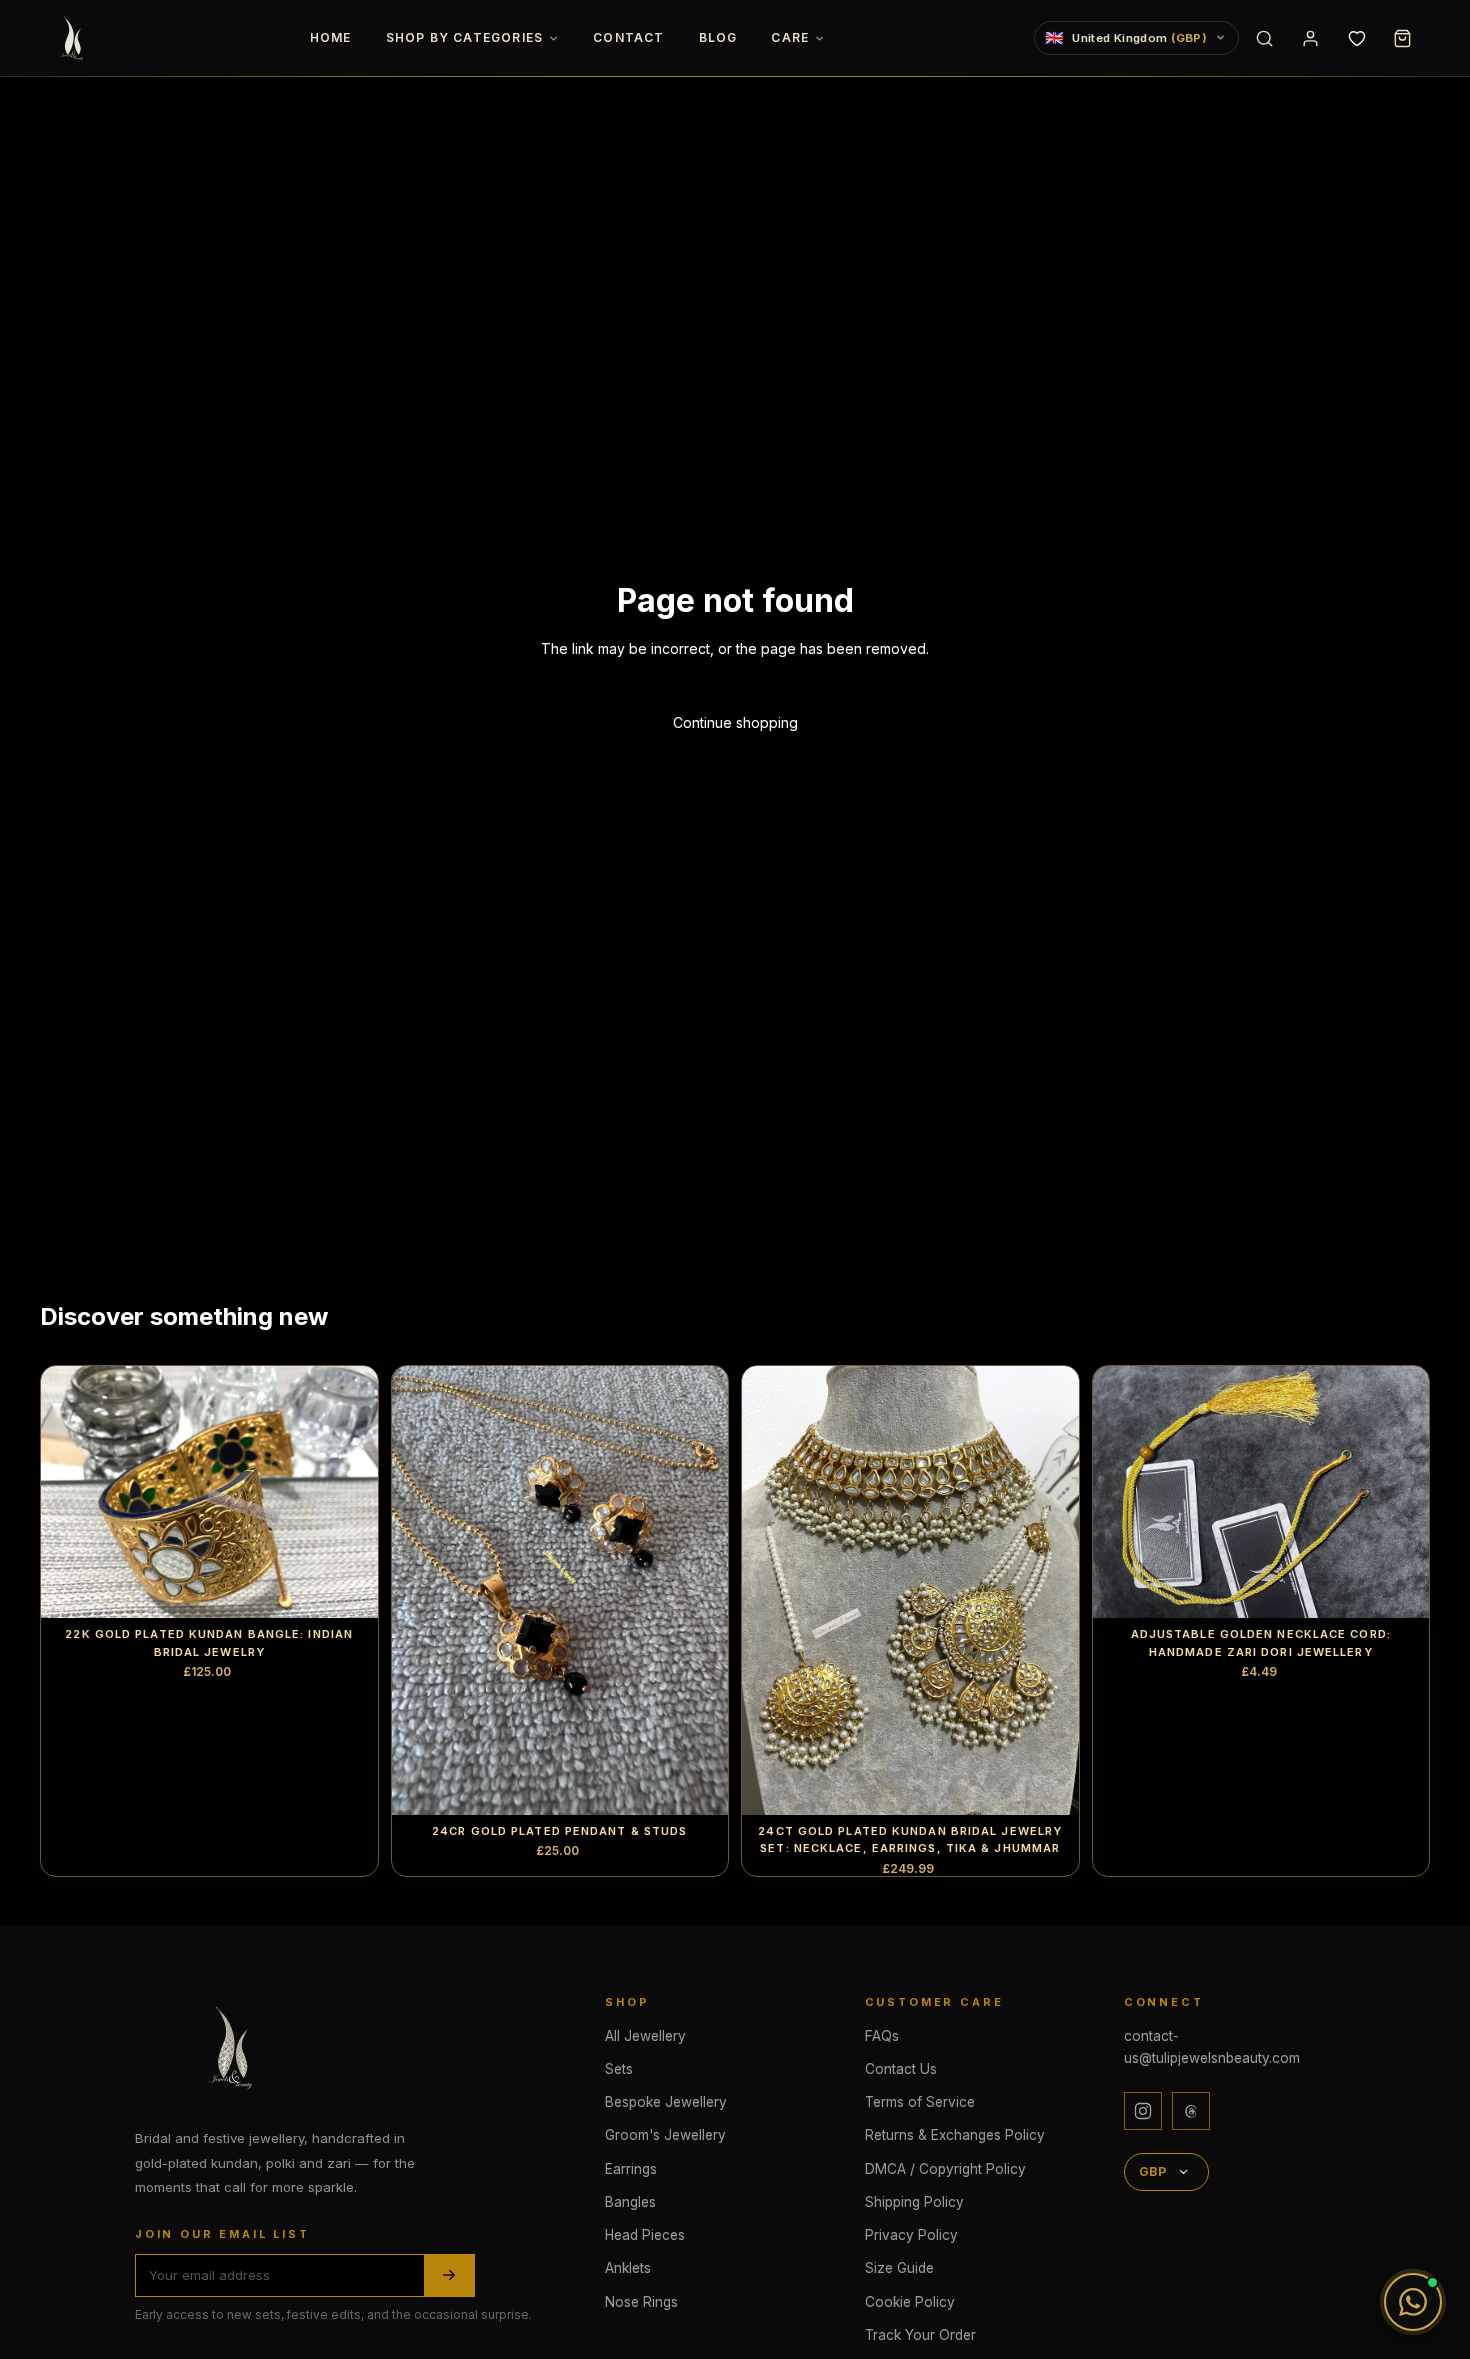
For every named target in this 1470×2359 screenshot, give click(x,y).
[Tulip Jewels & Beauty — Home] (74, 38)
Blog (718, 37)
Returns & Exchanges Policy (955, 2135)
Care (790, 37)
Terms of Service (920, 2102)
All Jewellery (645, 2036)
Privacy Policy (911, 2235)
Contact (628, 37)
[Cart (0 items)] (1402, 38)
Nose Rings (641, 2302)
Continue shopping (735, 722)
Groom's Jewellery (665, 2135)
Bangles (630, 2202)
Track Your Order (920, 2335)
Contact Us (901, 2069)
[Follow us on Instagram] (1143, 2111)
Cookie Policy (910, 2302)
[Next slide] (348, 1492)
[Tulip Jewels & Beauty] (235, 2047)
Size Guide (899, 2268)
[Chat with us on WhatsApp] (1413, 2302)
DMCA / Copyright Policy (945, 2169)
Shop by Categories (465, 37)
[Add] (697, 1784)
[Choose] (347, 1587)
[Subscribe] (449, 2275)
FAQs (882, 2036)
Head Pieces (645, 2235)
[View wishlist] (1356, 38)
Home (331, 37)
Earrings (631, 2169)
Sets (619, 2069)
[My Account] (1310, 38)
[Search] (1264, 38)
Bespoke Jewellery (666, 2102)
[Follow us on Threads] (1191, 2111)
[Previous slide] (71, 1492)
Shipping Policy (914, 2202)
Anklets (628, 2268)
